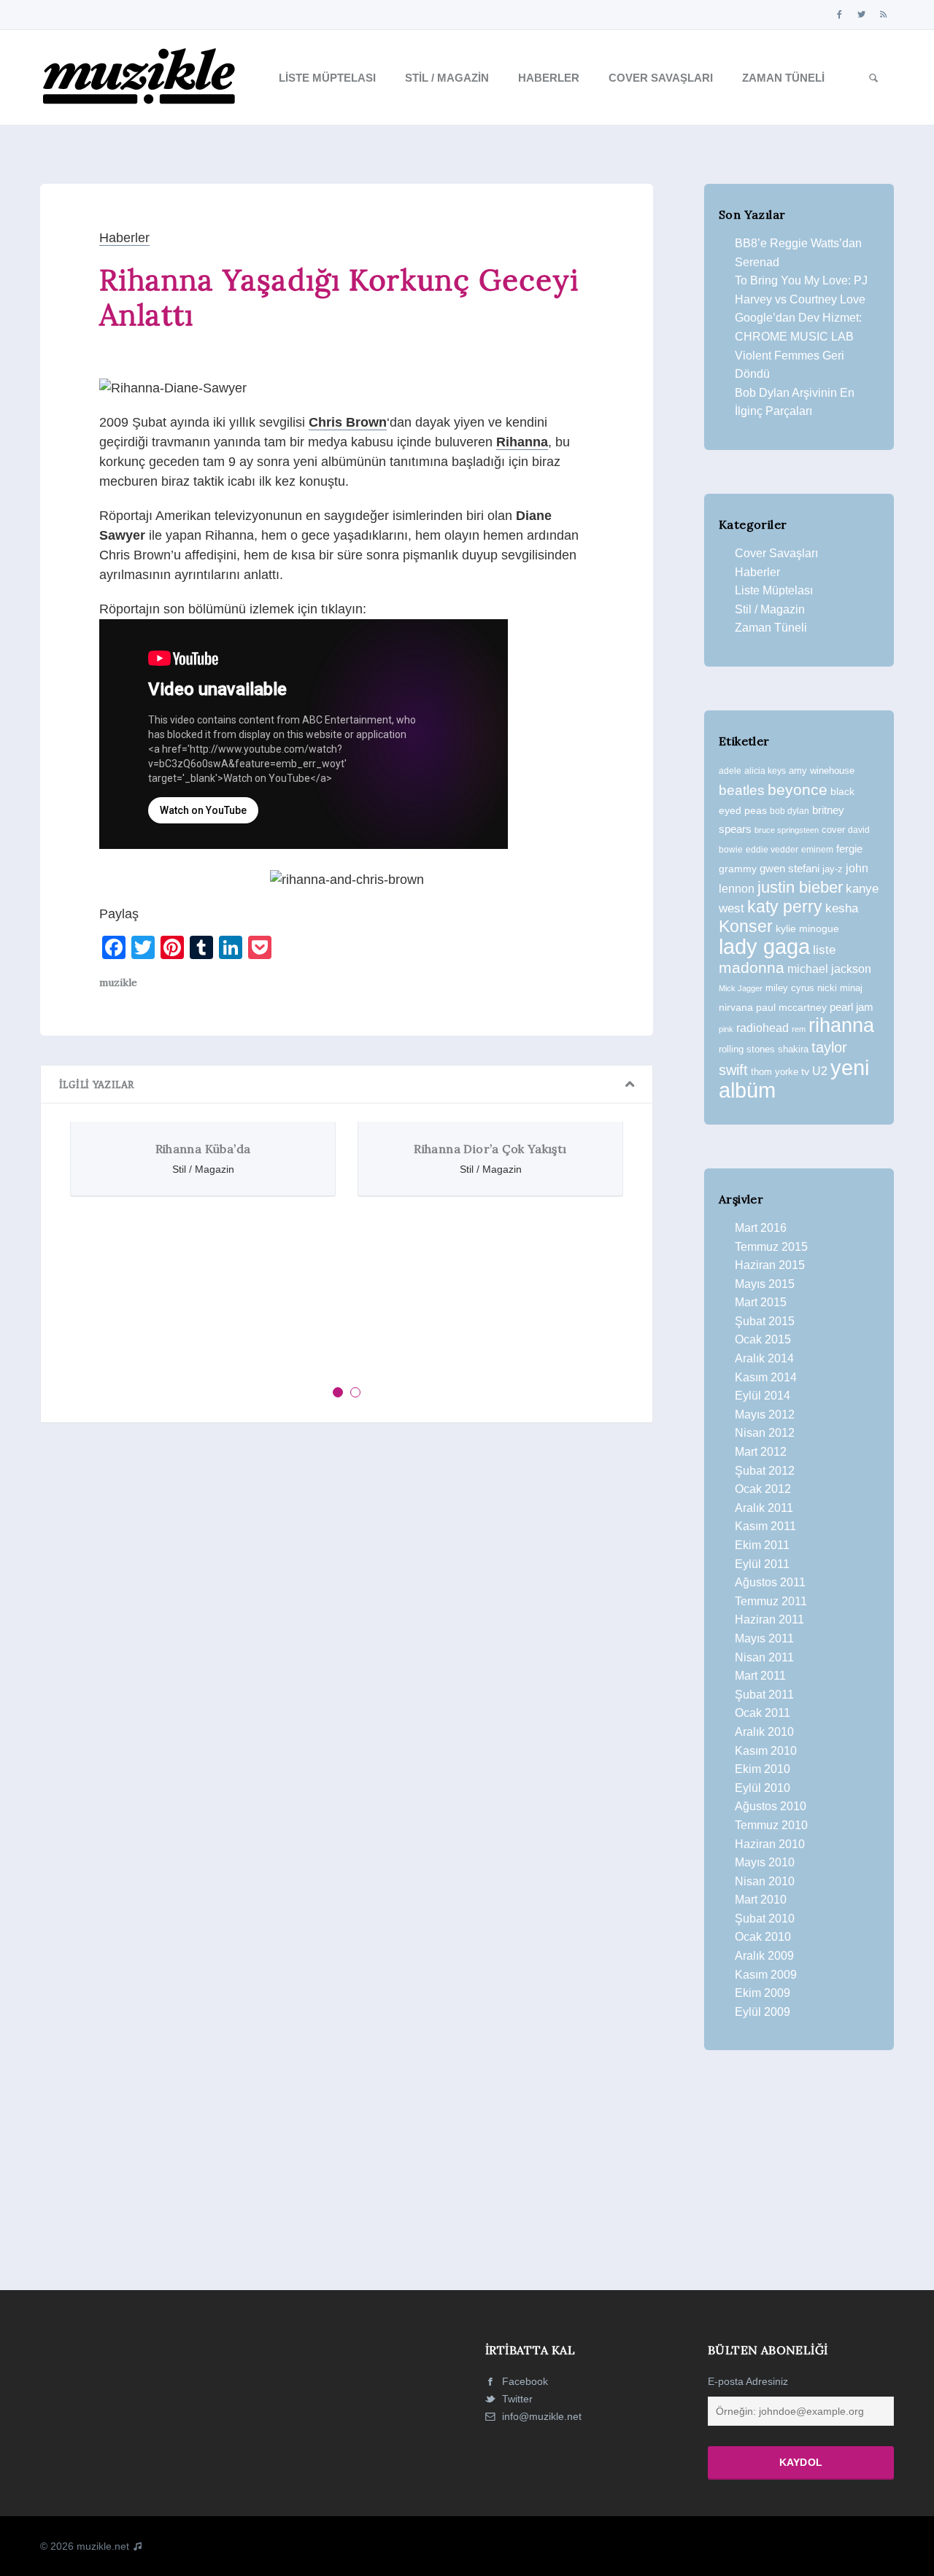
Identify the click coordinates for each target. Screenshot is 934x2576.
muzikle (118, 982)
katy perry (785, 907)
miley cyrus (790, 988)
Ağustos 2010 (771, 1806)
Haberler (549, 78)
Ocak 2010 (763, 1937)
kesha (842, 908)
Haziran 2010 (770, 1844)
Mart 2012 (761, 1452)
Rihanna (522, 442)
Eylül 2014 (763, 1396)
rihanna (841, 1025)
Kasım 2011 (765, 1526)
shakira (793, 1049)
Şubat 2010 (765, 1919)
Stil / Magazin (447, 78)
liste (824, 950)
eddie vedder (772, 849)
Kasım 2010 (766, 1751)
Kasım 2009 (766, 1975)
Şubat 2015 (765, 1321)
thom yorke (775, 1072)
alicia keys (765, 771)
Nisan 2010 (765, 1881)
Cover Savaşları (661, 78)
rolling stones (747, 1049)
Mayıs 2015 (765, 1284)
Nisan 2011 (764, 1657)
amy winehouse (822, 771)
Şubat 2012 (765, 1471)
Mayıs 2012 (765, 1415)
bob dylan (790, 811)
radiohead (763, 1028)
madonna (752, 968)
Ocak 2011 (763, 1713)
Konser (746, 926)
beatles (742, 790)
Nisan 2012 (765, 1433)
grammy (738, 869)
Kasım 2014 (766, 1377)
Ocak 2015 (763, 1339)
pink (726, 1029)
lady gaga (764, 947)
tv (805, 1071)
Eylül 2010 (763, 1788)
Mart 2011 (760, 1676)
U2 (820, 1071)
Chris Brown (348, 422)
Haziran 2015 (770, 1265)
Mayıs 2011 (764, 1638)
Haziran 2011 (769, 1619)
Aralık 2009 (764, 1956)
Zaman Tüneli (783, 78)
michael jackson (829, 969)
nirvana (736, 1007)
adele (730, 771)
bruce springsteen (787, 830)
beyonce (798, 790)
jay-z (833, 869)
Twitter (516, 2399)
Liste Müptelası (327, 78)
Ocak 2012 (763, 1489)
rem (799, 1029)
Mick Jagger (741, 988)
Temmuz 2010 (771, 1825)
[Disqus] (347, 1635)
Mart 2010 (761, 1900)
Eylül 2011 (762, 1564)
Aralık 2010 (764, 1732)
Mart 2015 (761, 1302)
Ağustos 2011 (770, 1582)
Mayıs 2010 (765, 1862)
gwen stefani (790, 869)
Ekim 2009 (763, 1993)
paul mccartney (791, 1007)
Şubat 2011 (764, 1695)
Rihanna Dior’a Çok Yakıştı (490, 1149)
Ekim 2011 (762, 1545)
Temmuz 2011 (771, 1601)
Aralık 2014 (764, 1358)
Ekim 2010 (763, 1769)
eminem (817, 850)
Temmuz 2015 (771, 1247)
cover (833, 830)
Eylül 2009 (763, 2012)
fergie (849, 849)
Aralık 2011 (764, 1508)
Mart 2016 (761, 1228)
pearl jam (852, 1007)
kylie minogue (807, 928)
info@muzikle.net (542, 2416)
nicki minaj (840, 988)
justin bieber (800, 887)
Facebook (524, 2381)
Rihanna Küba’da (203, 1149)
